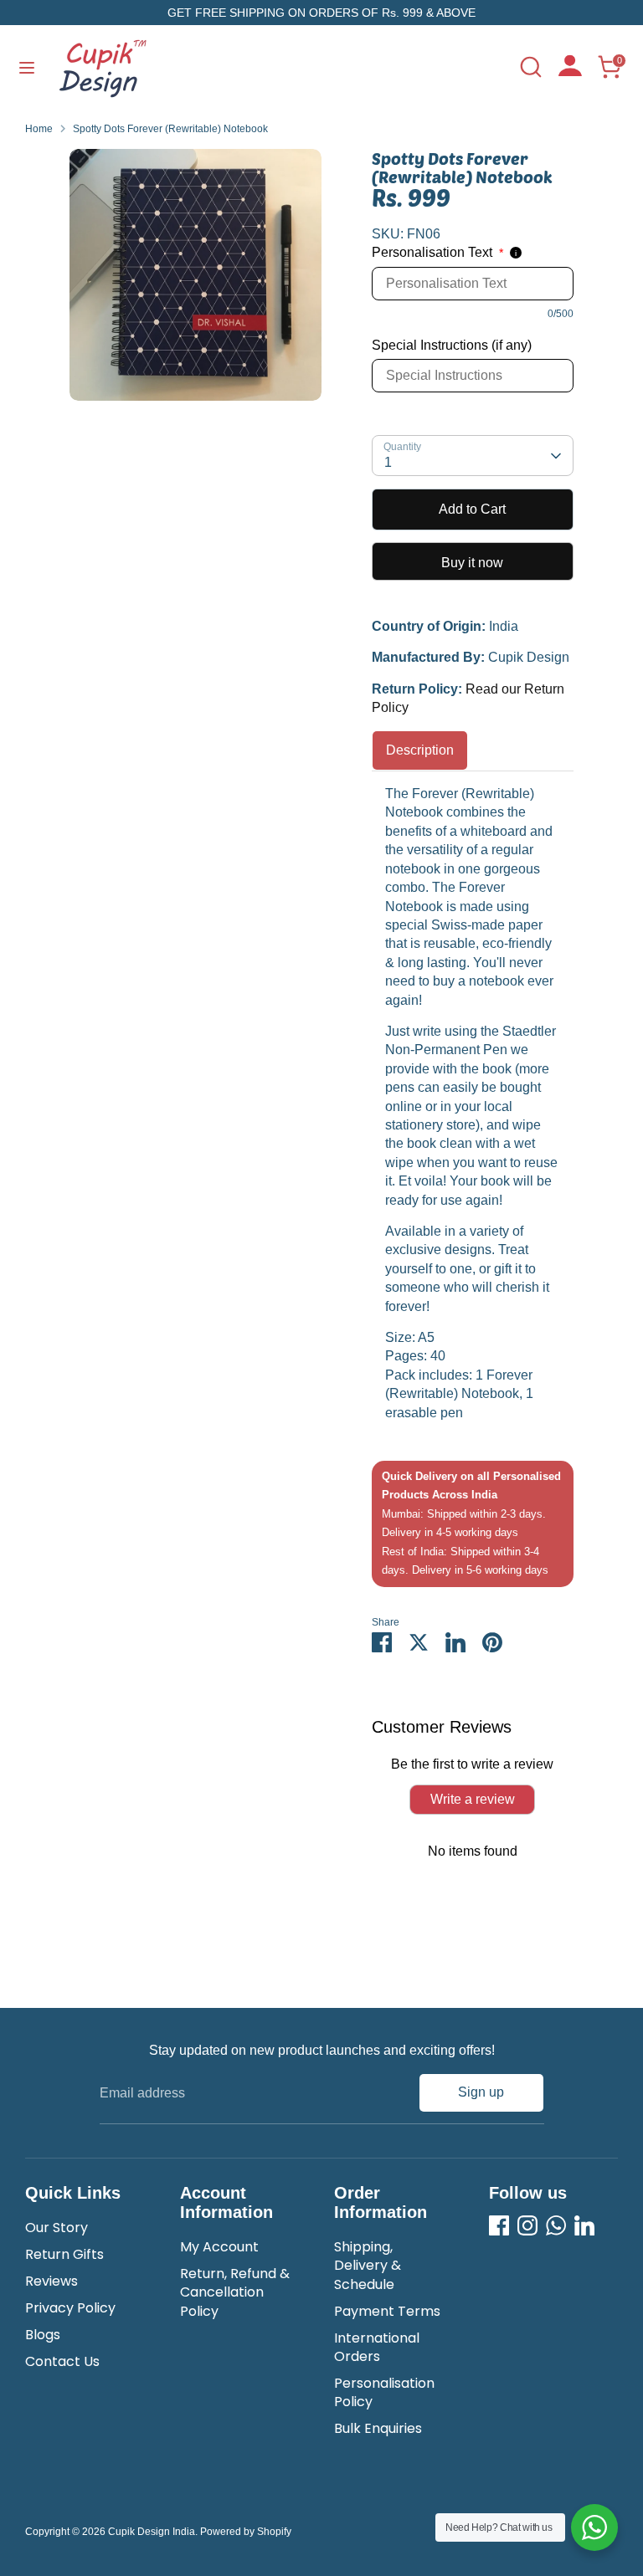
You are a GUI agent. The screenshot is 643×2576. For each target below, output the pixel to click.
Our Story (57, 2228)
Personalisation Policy (384, 2392)
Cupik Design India (152, 2532)
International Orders (377, 2347)
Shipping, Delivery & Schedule (368, 2266)
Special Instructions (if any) (452, 345)
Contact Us (62, 2361)
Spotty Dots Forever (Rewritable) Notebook (170, 129)
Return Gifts (64, 2254)
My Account (219, 2247)
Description (420, 750)
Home (39, 129)
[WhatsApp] (556, 2225)
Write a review (473, 1799)
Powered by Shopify (246, 2532)
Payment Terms (387, 2311)
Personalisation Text (437, 252)
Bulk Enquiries (378, 2428)
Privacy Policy (70, 2308)
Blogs (43, 2335)
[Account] (570, 72)
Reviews (51, 2281)
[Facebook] (499, 2225)
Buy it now (472, 563)
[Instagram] (527, 2225)
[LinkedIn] (584, 2225)
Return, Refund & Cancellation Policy (235, 2292)
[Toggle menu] (27, 67)
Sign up (481, 2092)
